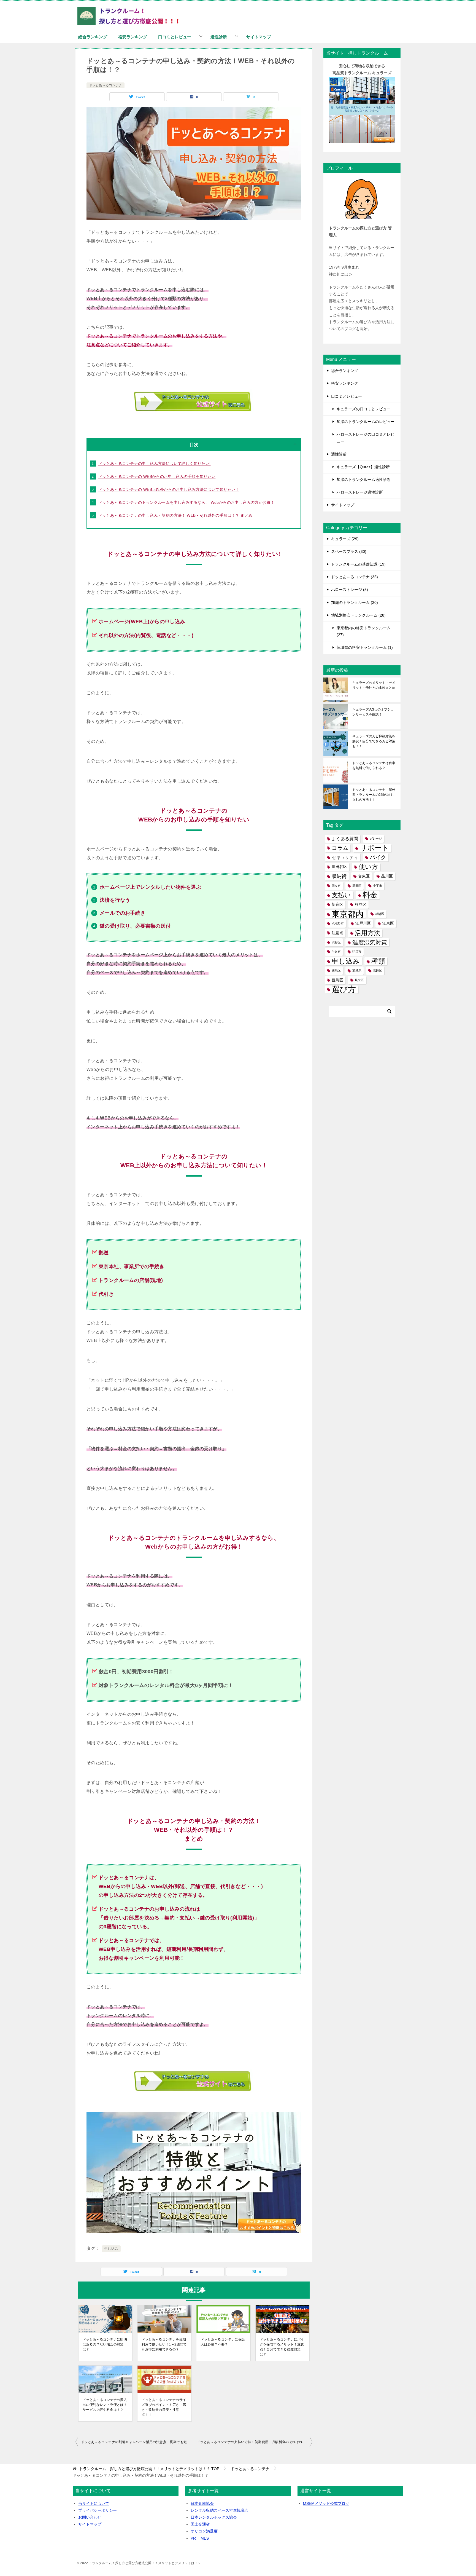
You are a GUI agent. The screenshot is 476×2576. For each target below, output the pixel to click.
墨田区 (357, 886)
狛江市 (357, 952)
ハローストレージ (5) (350, 590)
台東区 (364, 876)
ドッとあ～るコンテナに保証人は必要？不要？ (223, 2342)
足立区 (359, 980)
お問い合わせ (90, 2517)
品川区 (387, 876)
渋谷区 (336, 942)
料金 (370, 895)
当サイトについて (94, 2503)
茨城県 (357, 970)
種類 (378, 961)
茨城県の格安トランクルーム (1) (365, 647)
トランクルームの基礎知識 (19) (358, 564)
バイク (378, 857)
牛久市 (336, 952)
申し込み (111, 2249)
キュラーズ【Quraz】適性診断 (363, 467)
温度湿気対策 (370, 942)
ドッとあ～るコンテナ (106, 85)
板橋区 (380, 914)
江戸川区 (363, 923)
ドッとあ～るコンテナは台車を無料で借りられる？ (374, 765)
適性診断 (219, 37)
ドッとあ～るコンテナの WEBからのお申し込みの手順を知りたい (157, 476)
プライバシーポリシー (98, 2510)
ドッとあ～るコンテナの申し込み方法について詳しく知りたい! (155, 464)
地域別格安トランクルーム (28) (358, 615)
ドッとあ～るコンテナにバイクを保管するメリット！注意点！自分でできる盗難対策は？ (282, 2347)
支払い (341, 895)
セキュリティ (345, 857)
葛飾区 (378, 970)
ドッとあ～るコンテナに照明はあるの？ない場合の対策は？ (105, 2344)
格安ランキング (133, 37)
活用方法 (367, 933)
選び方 (344, 990)
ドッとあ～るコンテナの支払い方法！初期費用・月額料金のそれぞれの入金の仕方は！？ (255, 2442)
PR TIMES (200, 2538)
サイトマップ (259, 37)
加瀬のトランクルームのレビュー (366, 422)
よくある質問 (345, 839)
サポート (374, 848)
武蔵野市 (338, 923)
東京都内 (348, 914)
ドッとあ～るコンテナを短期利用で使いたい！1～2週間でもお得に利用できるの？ (164, 2344)
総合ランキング (93, 37)
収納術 (339, 876)
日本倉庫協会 (202, 2503)
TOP (149, 2469)
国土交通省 (200, 2524)
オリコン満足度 (204, 2531)
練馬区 (336, 970)
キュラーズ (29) (345, 539)
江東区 (388, 923)
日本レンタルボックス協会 (214, 2517)
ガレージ (376, 839)
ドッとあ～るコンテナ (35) (355, 577)
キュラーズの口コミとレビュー (364, 409)
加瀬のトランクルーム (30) (355, 603)
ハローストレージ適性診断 (360, 492)
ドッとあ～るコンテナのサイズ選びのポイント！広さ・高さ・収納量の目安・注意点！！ (164, 2407)
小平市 (378, 886)
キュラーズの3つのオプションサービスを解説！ (373, 712)
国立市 (336, 886)
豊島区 (337, 980)
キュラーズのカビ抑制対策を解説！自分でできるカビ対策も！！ (374, 741)
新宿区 (337, 905)
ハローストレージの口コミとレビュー (366, 438)
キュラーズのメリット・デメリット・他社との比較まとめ (374, 685)
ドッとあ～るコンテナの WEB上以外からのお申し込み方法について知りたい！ (169, 489)
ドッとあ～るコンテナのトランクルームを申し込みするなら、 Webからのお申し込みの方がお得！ (186, 502)
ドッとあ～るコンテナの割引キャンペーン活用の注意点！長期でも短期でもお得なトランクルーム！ (137, 2442)
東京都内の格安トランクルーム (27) (364, 631)
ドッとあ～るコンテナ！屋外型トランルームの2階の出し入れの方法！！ (374, 795)
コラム (340, 848)
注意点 (337, 933)
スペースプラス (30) (349, 551)
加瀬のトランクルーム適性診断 (364, 480)
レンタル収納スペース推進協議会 (220, 2510)
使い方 (368, 867)
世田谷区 (339, 867)
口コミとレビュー (175, 37)
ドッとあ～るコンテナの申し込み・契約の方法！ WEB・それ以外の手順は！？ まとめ (175, 515)
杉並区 (361, 905)
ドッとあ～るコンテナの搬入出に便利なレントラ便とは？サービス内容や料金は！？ (105, 2405)
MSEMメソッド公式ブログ (326, 2503)
